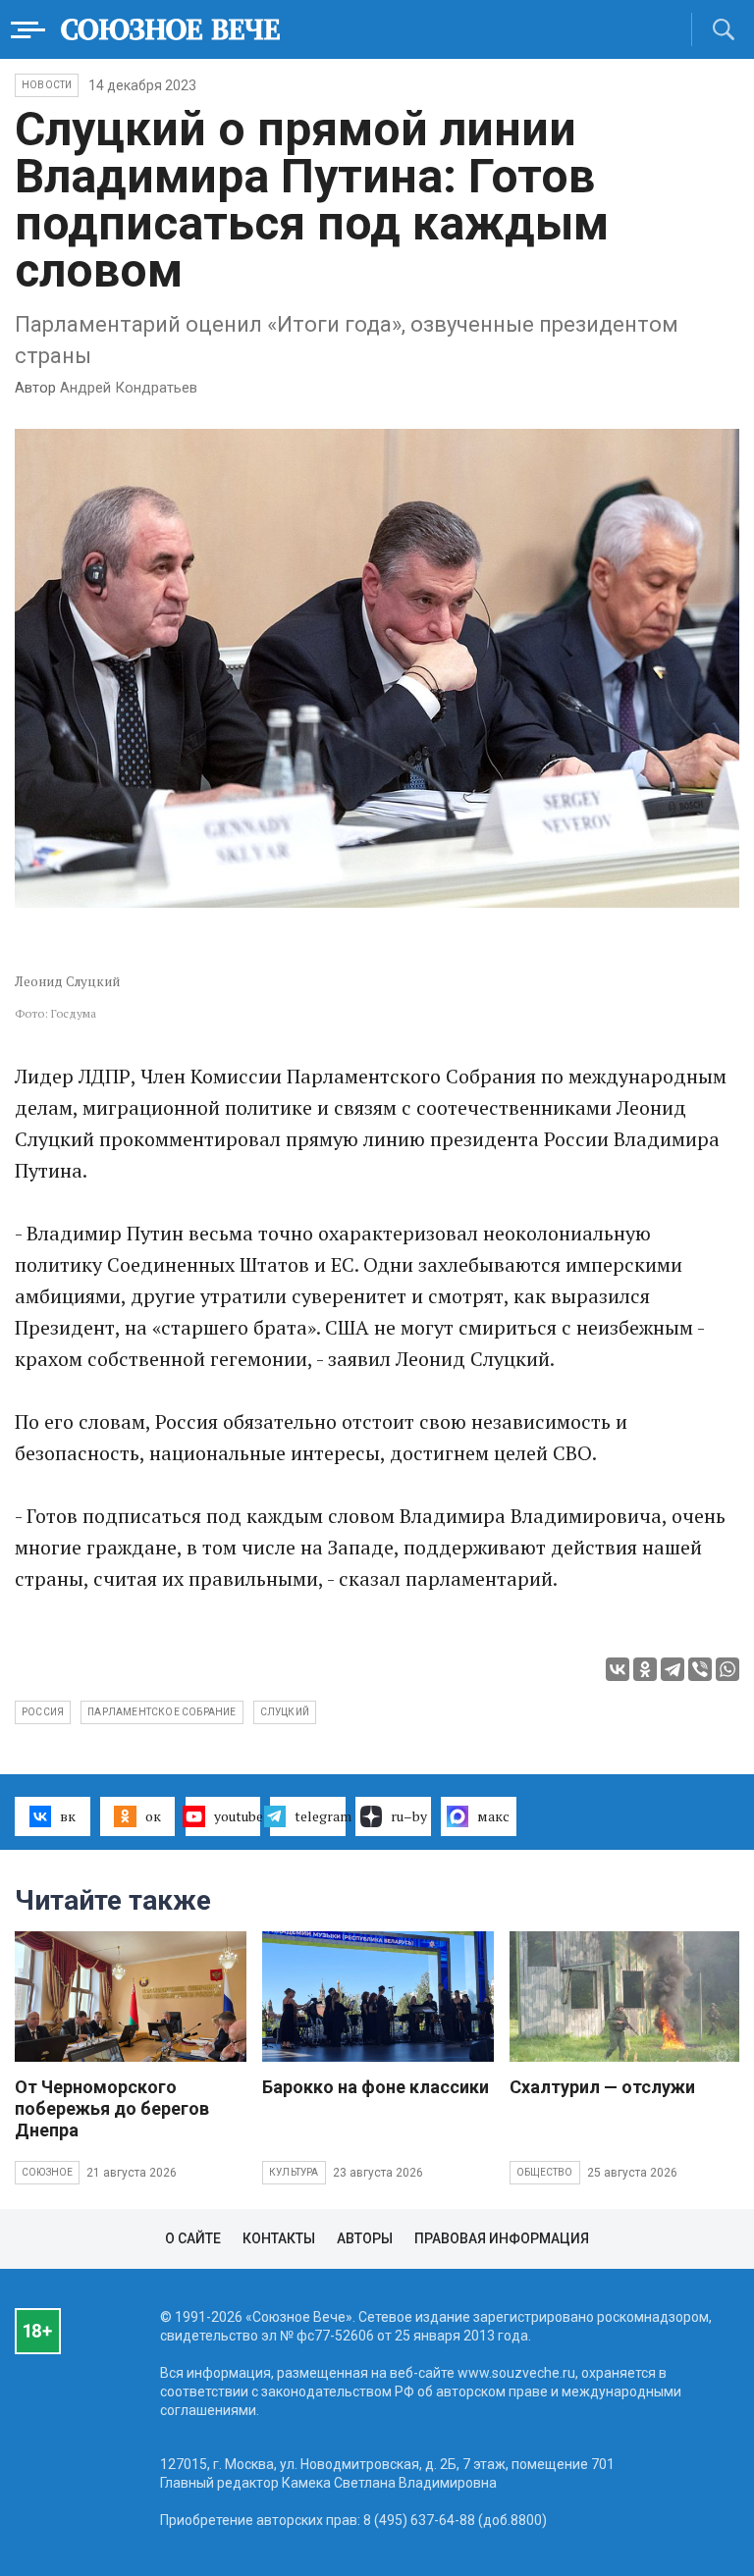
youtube (238, 1816)
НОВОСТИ (47, 85)
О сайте (193, 2238)
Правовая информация (502, 2238)
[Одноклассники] (645, 1669)
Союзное (47, 2172)
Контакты (279, 2238)
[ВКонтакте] (618, 1669)
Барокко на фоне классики (376, 2087)
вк (68, 1816)
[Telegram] (673, 1669)
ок (153, 1816)
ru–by (409, 1816)
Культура (294, 2172)
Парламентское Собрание (162, 1712)
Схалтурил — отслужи (602, 2087)
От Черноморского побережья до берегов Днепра (112, 2108)
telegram (320, 1816)
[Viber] (700, 1669)
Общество (545, 2172)
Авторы (365, 2238)
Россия (43, 1712)
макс (493, 1816)
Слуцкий (285, 1712)
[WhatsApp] (727, 1669)
